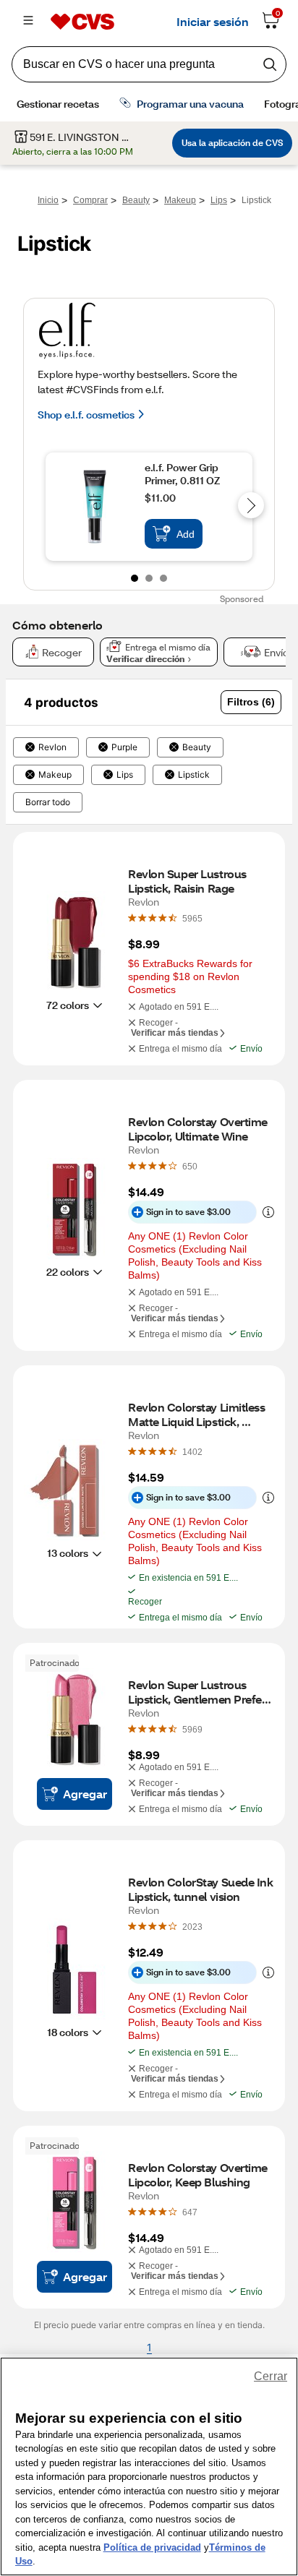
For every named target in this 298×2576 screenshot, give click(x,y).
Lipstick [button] (194, 775)
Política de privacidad (152, 2547)
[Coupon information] (265, 1212)
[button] (251, 702)
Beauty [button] (197, 747)
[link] (192, 918)
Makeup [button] (55, 775)
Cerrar (271, 2376)
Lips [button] (125, 775)
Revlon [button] (52, 747)
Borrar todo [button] (48, 802)
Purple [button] (124, 747)
